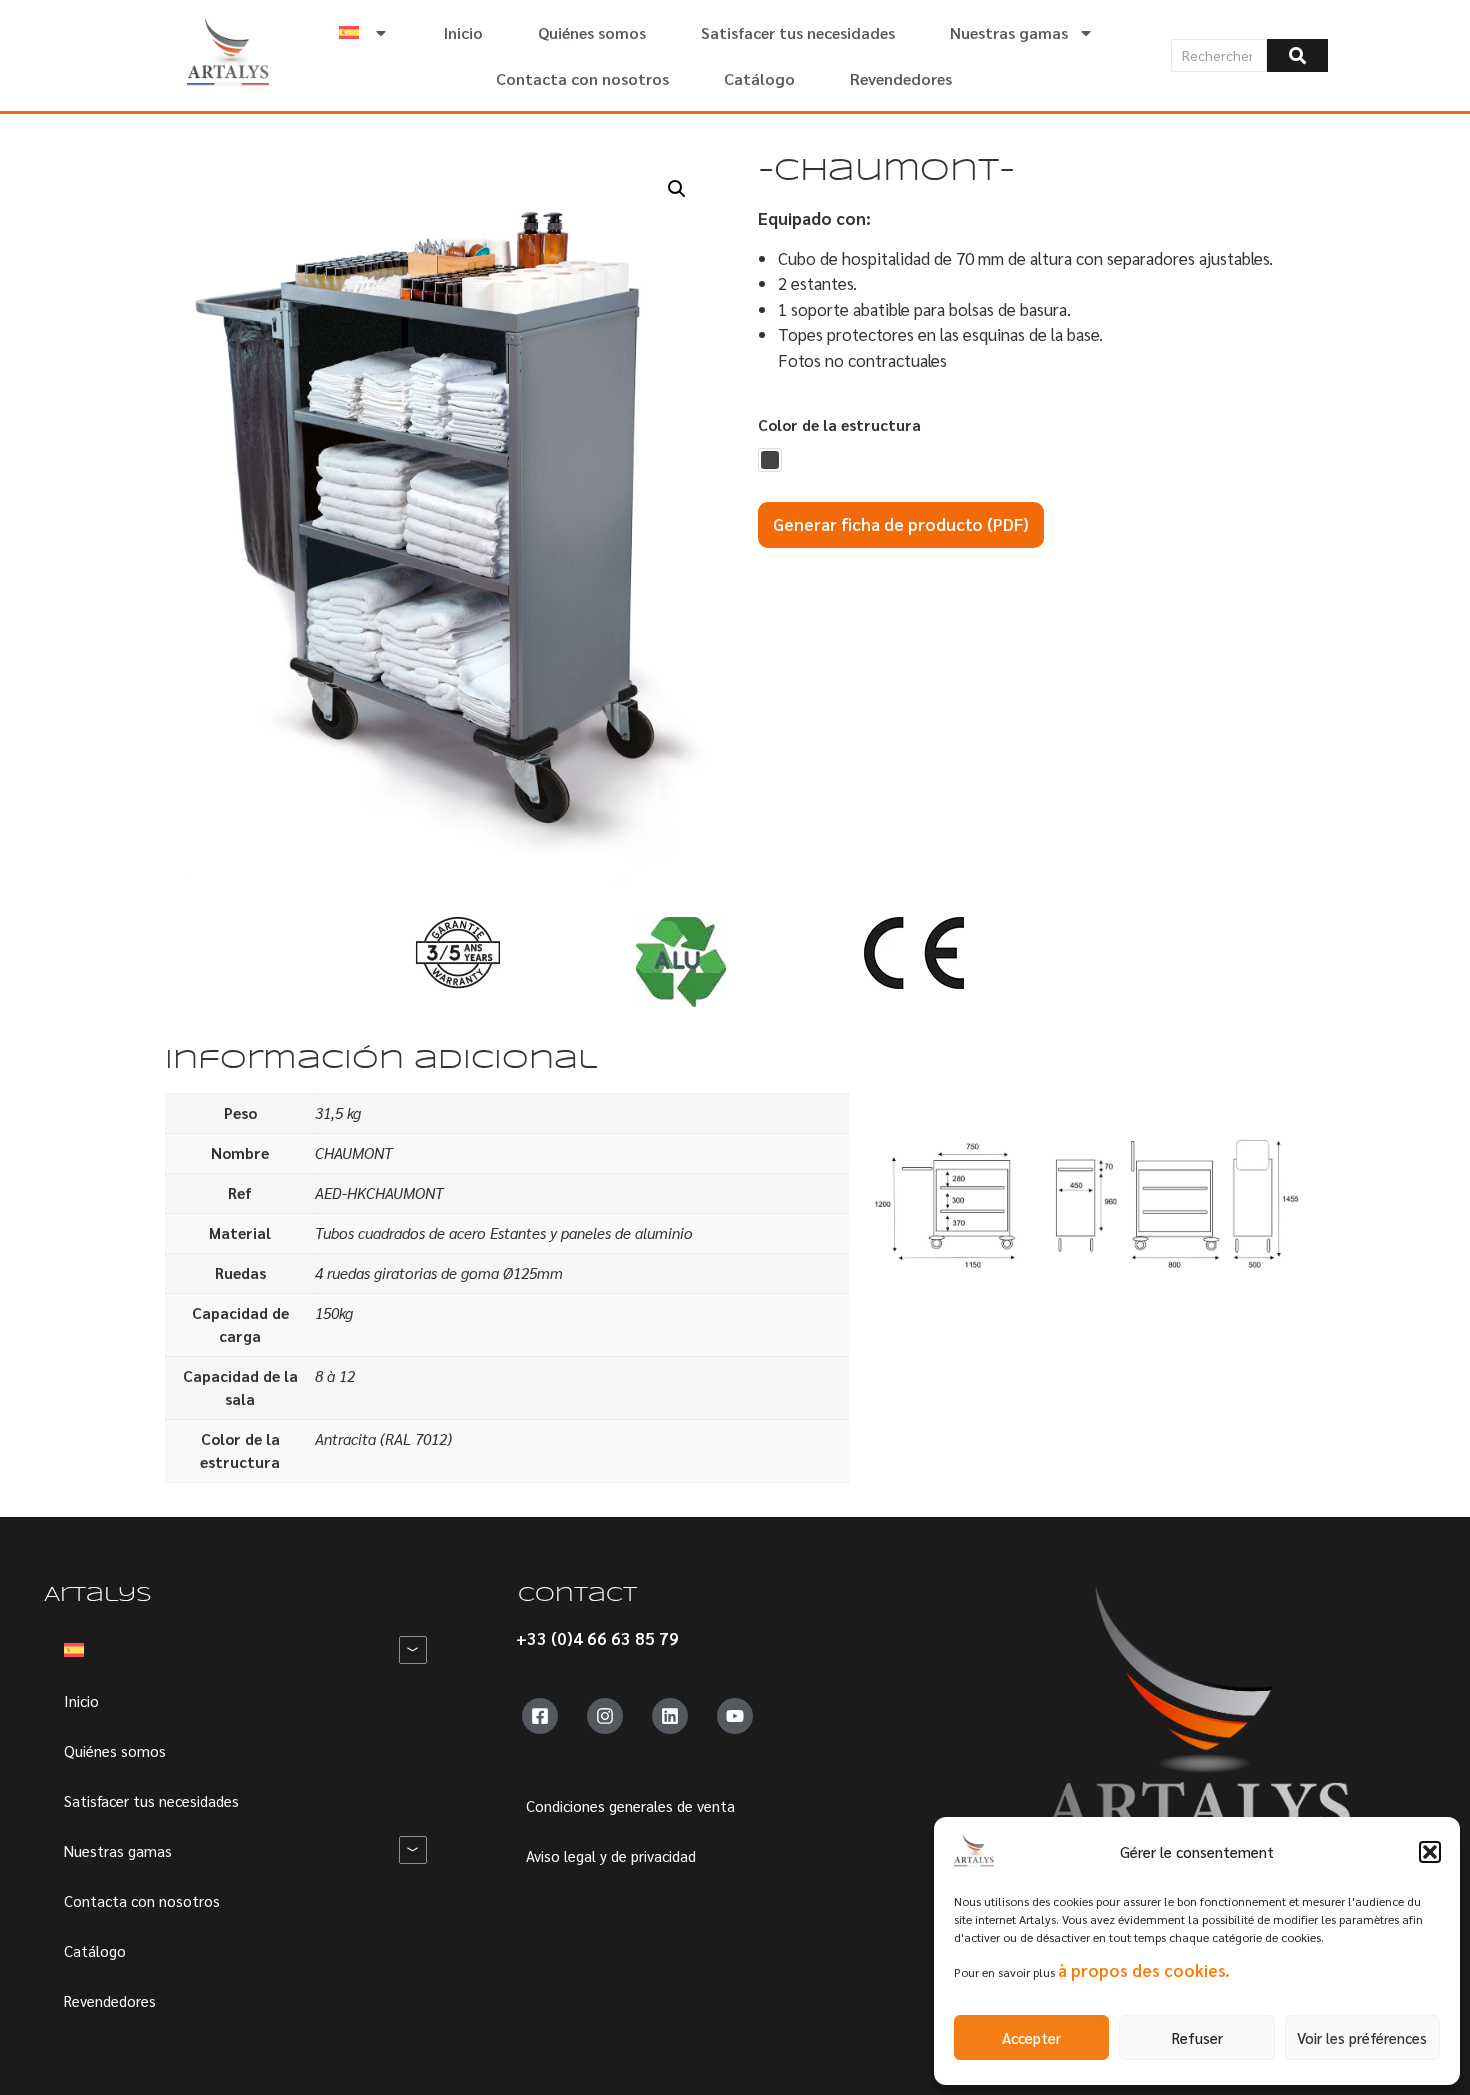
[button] (1430, 1852)
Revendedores (901, 78)
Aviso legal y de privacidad (611, 1855)
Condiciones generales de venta (630, 1805)
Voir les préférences (1362, 2037)
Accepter (1031, 2037)
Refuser (1197, 2037)
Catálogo (759, 78)
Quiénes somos (592, 32)
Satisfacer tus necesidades (798, 32)
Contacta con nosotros (582, 78)
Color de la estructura (839, 425)
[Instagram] (605, 1716)
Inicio (463, 32)
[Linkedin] (670, 1716)
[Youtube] (735, 1716)
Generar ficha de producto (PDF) (901, 524)
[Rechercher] (1297, 55)
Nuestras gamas (1009, 32)
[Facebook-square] (540, 1716)
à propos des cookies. (1144, 1970)
